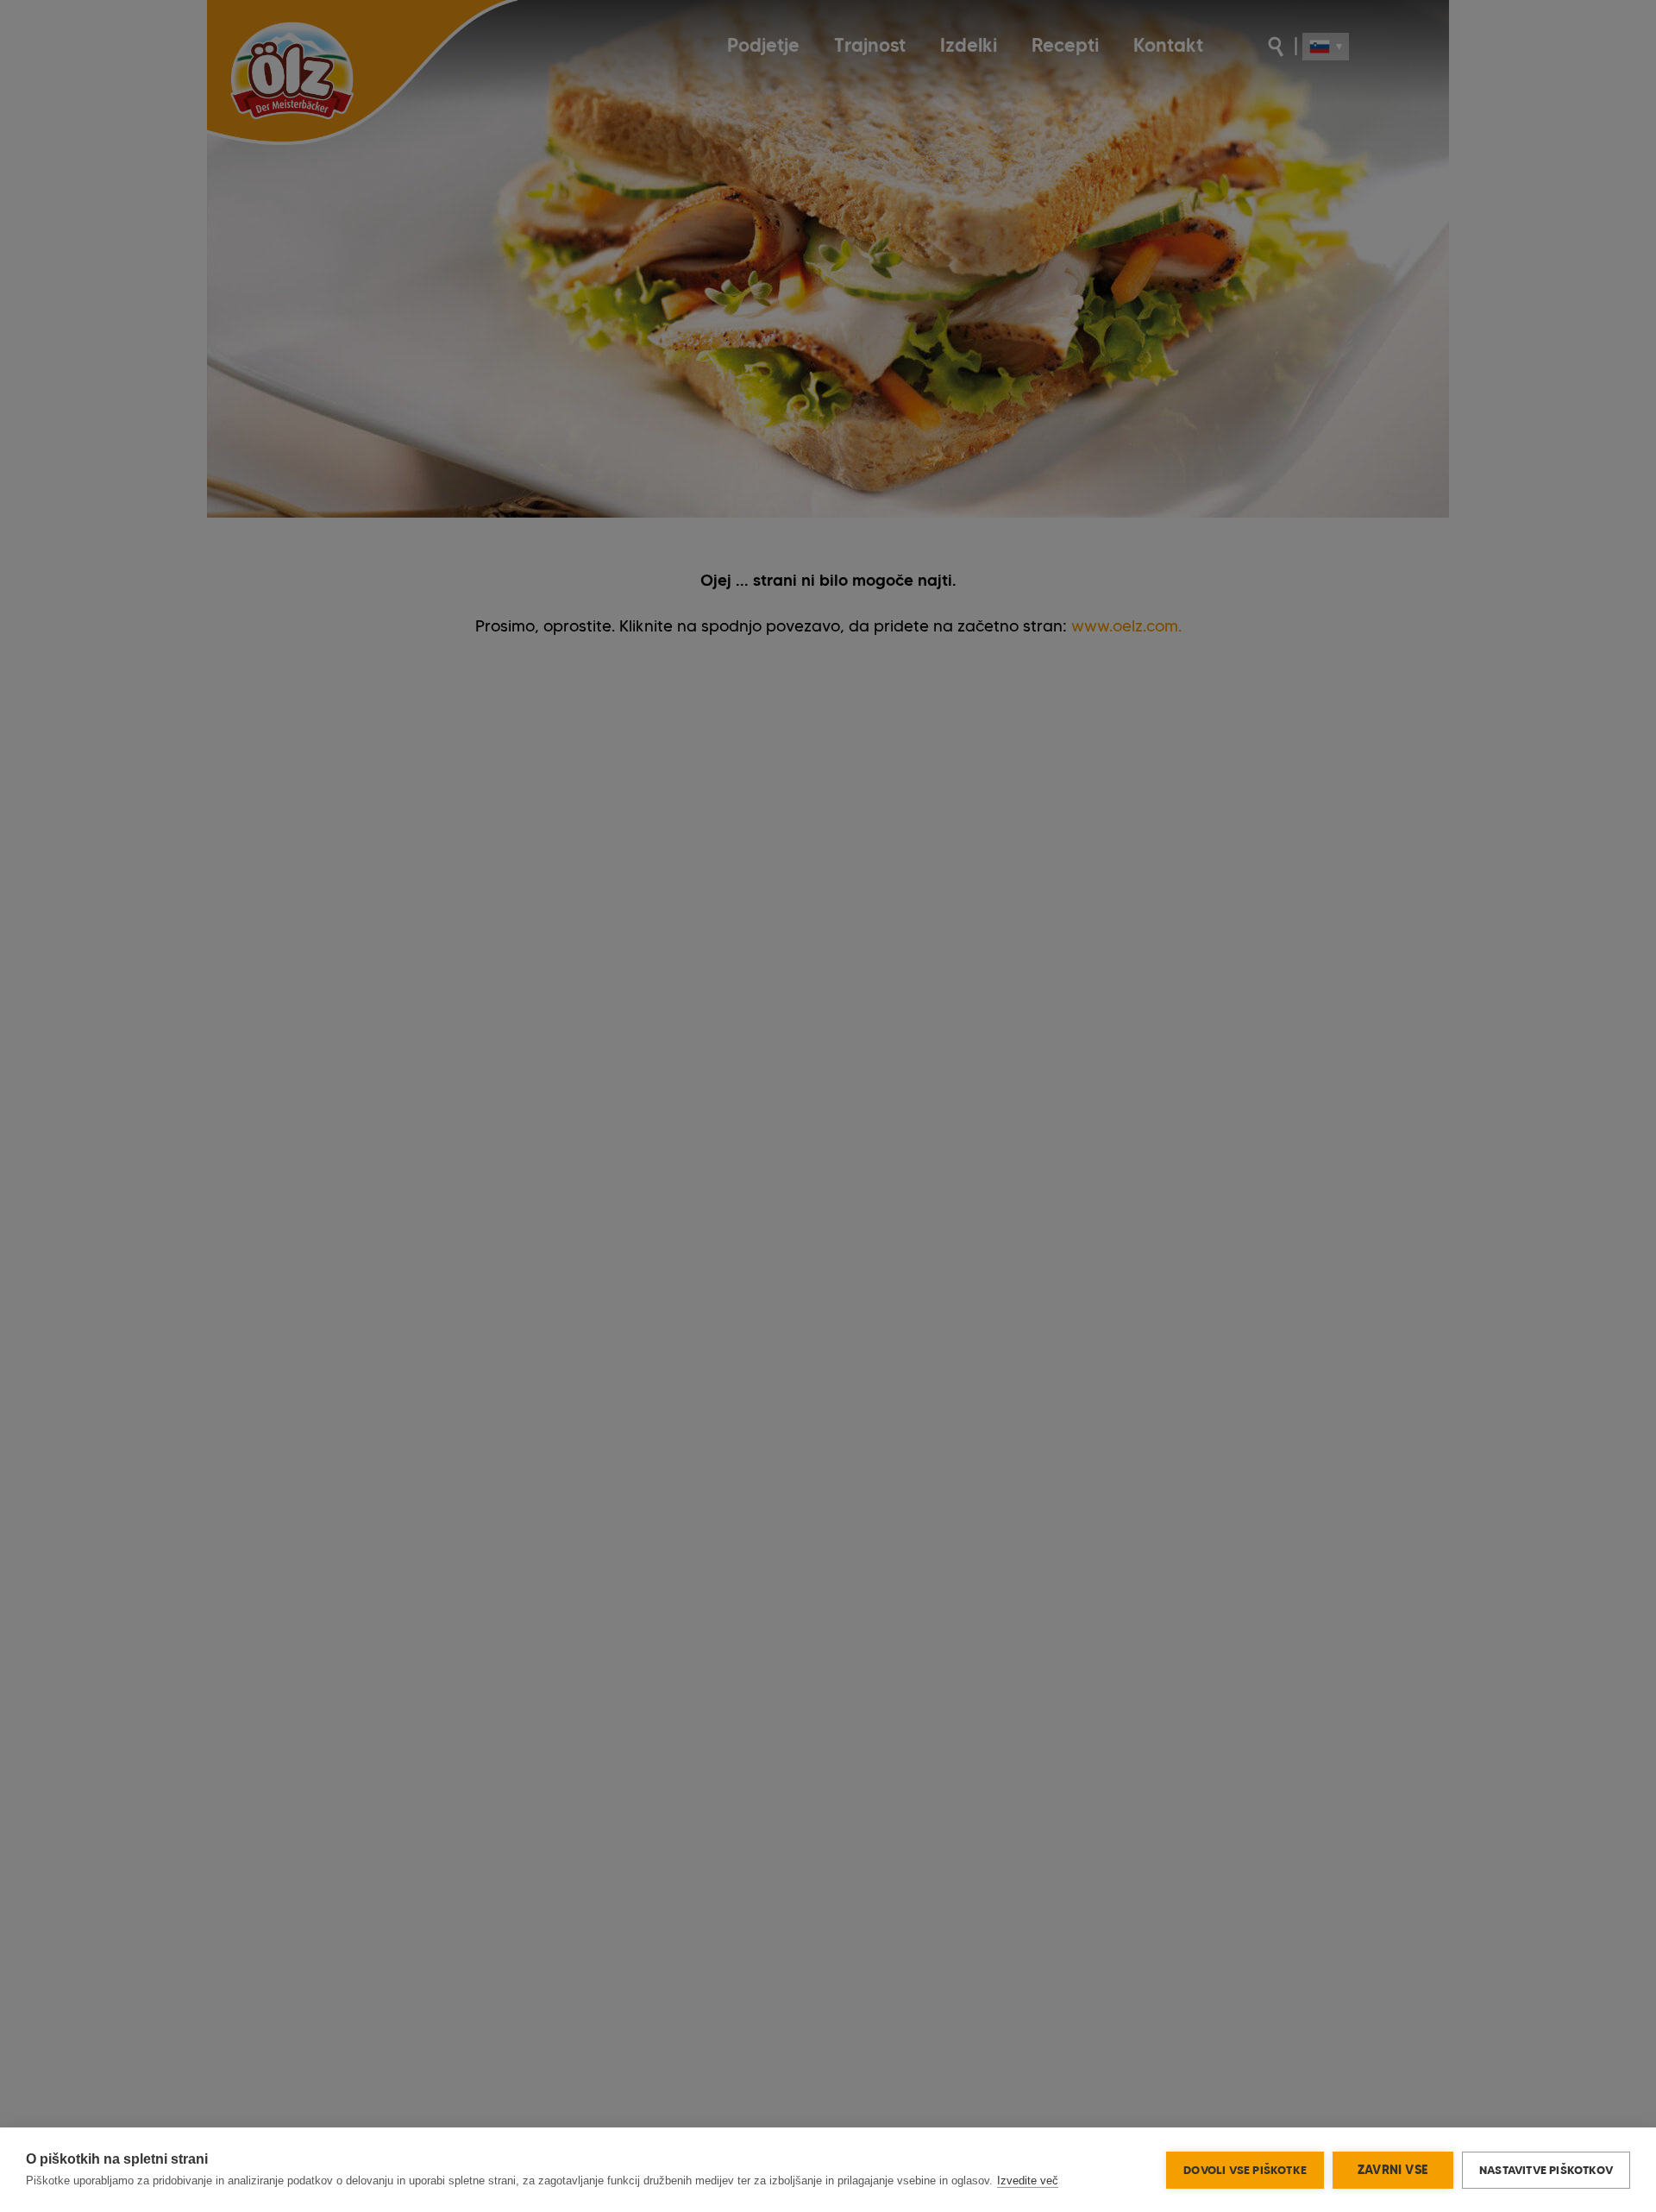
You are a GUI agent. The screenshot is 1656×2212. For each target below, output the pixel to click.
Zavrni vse (1393, 2170)
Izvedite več (1028, 2181)
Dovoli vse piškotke (1245, 2170)
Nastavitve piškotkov (1546, 2170)
